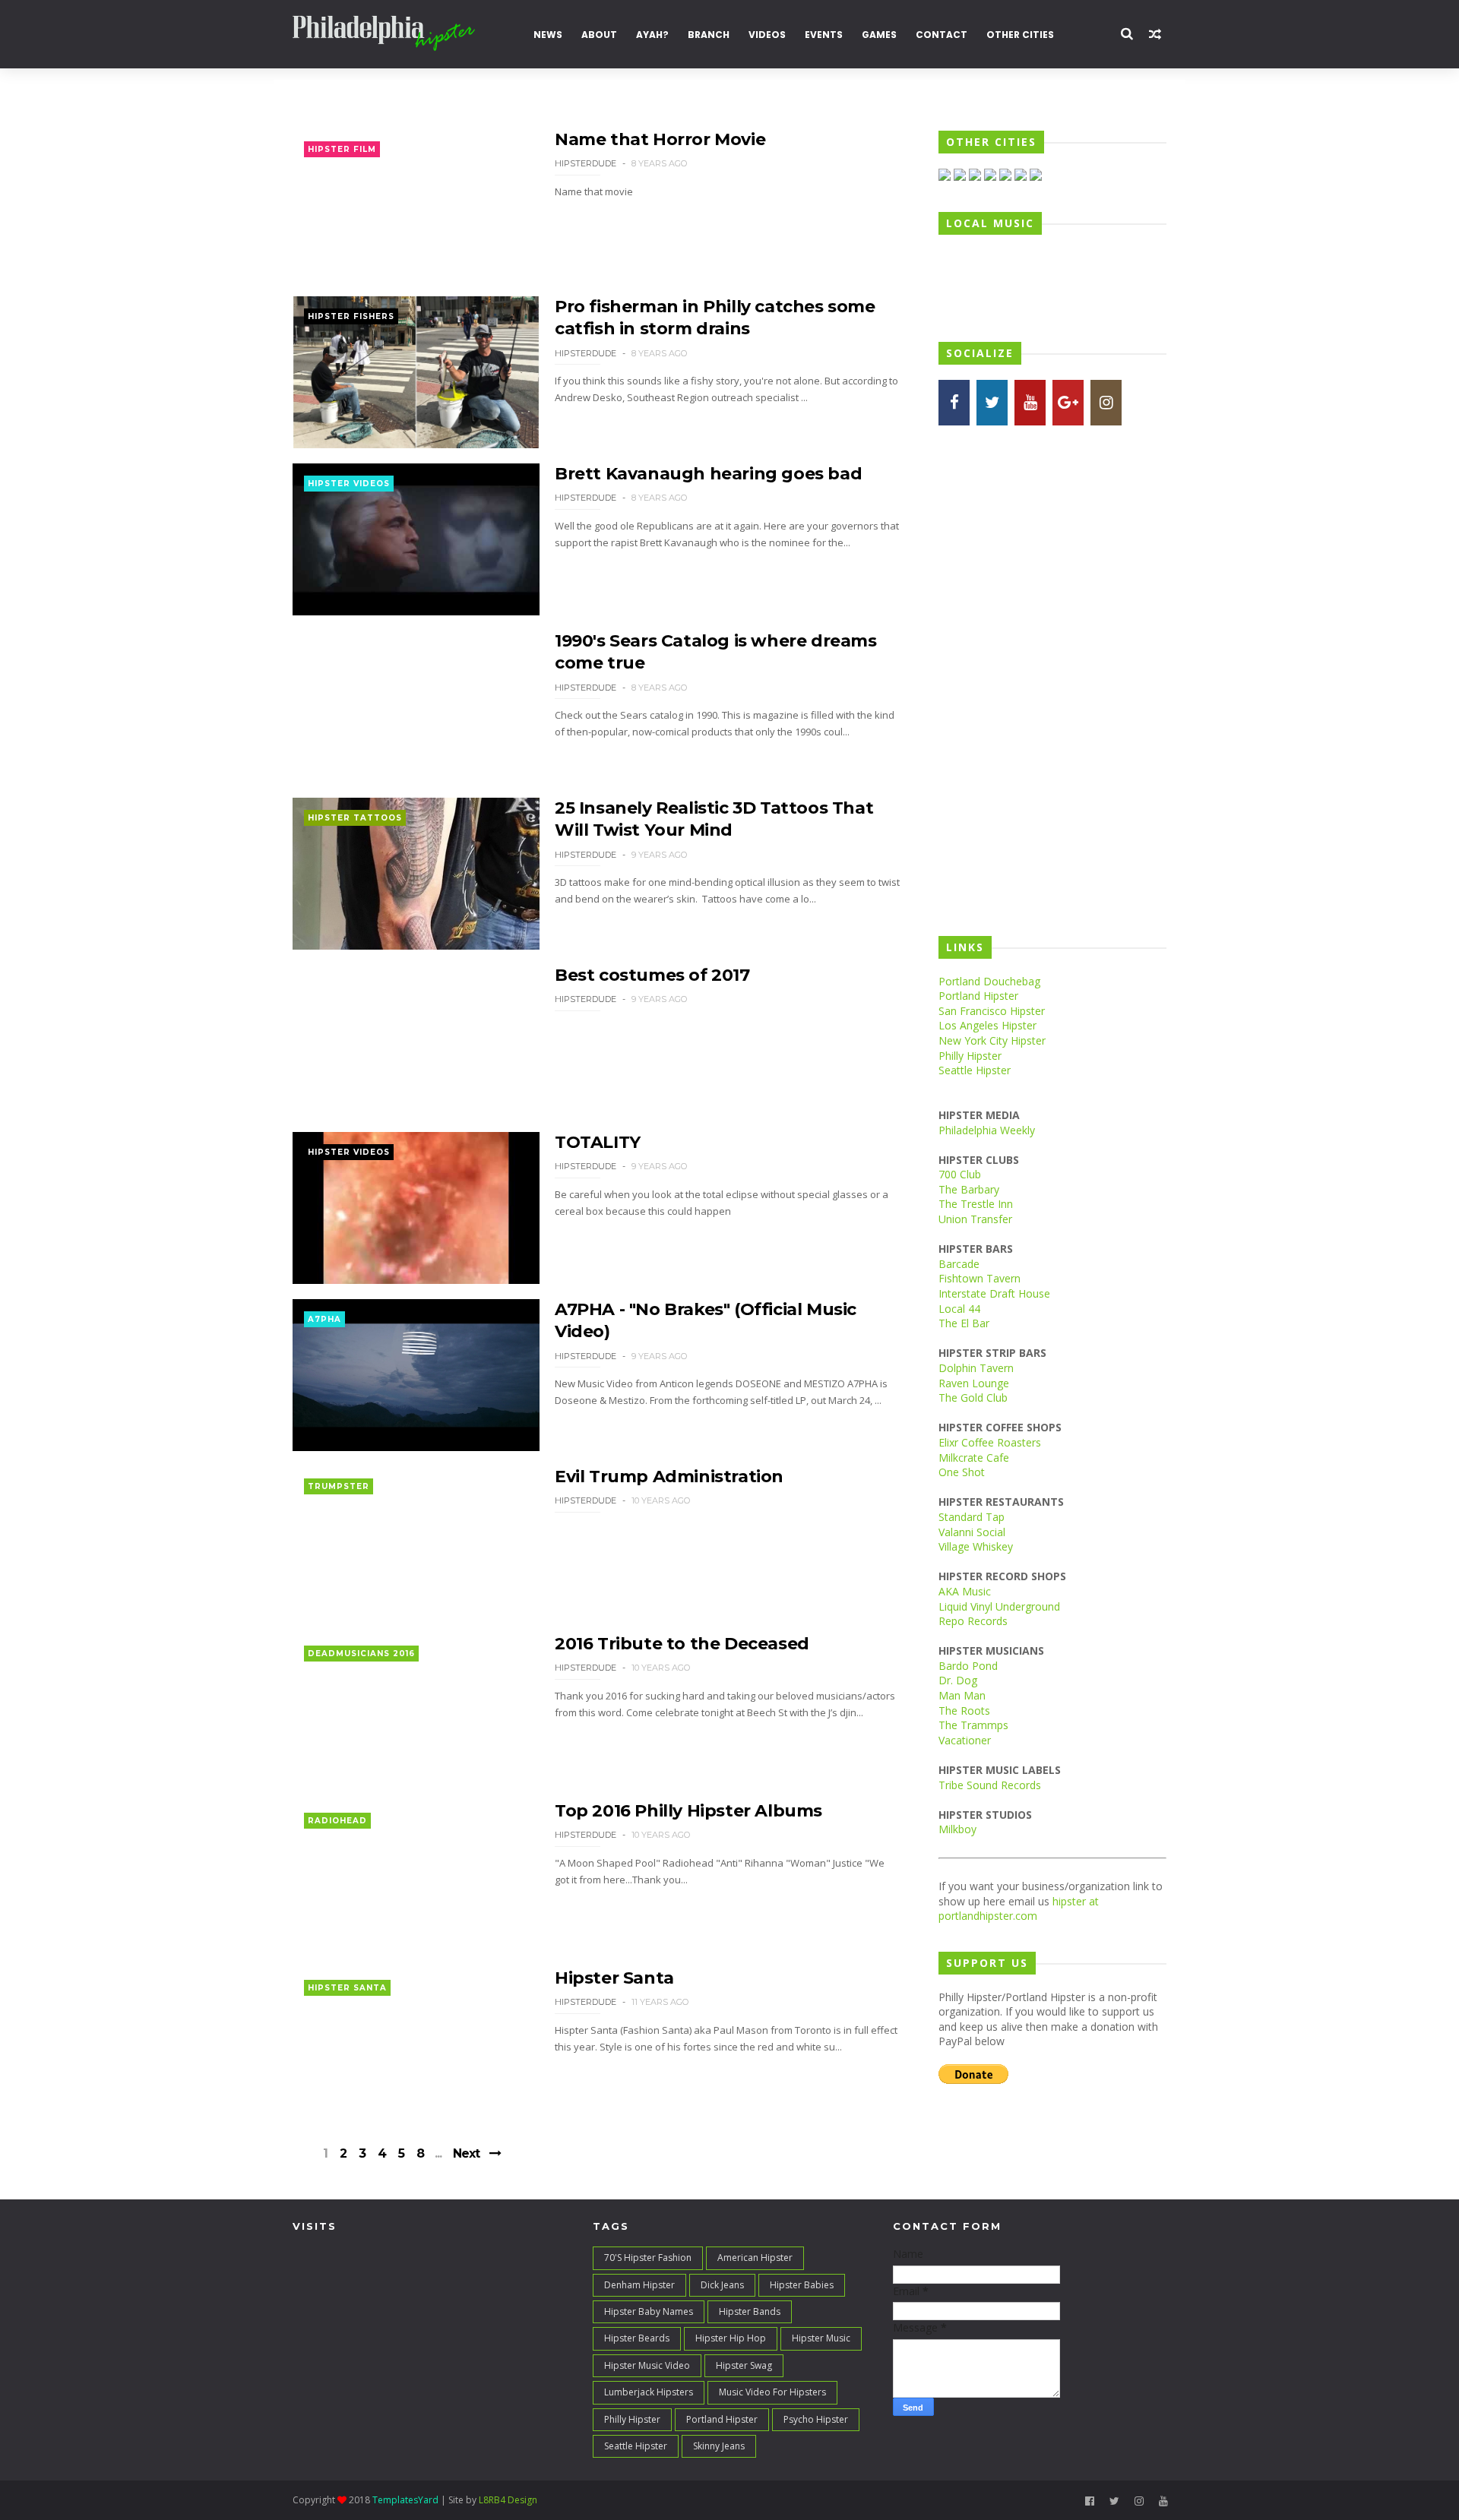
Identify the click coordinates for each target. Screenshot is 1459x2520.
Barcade (959, 1264)
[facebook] (1090, 2501)
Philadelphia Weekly (987, 1130)
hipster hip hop (731, 2338)
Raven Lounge (974, 1383)
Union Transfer (975, 1219)
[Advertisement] (1052, 680)
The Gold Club (973, 1398)
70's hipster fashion (648, 2258)
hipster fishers (351, 316)
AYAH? (652, 35)
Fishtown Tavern (980, 1278)
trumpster (339, 1486)
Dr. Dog (958, 1680)
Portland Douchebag (989, 981)
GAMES (879, 35)
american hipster (755, 2258)
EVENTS (824, 35)
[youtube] (1163, 2501)
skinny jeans (719, 2446)
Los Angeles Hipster (987, 1025)
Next (466, 2153)
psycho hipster (816, 2419)
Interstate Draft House (994, 1293)
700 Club (960, 1174)
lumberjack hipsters (649, 2392)
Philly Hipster (970, 1056)
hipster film (342, 149)
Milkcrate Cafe (974, 1458)
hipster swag (744, 2365)
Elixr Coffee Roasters (990, 1442)
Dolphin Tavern (976, 1368)
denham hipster (639, 2285)
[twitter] (1114, 2501)
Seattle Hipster (975, 1070)
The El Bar (964, 1323)
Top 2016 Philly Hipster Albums (688, 1811)
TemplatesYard (405, 2500)
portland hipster (722, 2419)
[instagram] (1139, 2501)
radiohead (337, 1821)
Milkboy (957, 1829)
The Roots (964, 1711)
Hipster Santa (614, 1978)
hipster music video (647, 2365)
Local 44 (959, 1309)
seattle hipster (636, 2446)
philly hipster (632, 2419)
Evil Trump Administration (669, 1477)
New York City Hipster (992, 1040)
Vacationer (965, 1740)
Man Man (962, 1695)
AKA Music (965, 1591)
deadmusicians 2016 (361, 1654)
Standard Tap (972, 1517)
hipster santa (347, 1988)
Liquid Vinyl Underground (999, 1606)
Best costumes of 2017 (652, 975)
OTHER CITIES (1020, 35)
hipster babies (802, 2285)
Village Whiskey (976, 1546)
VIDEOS (767, 35)
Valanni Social (972, 1532)
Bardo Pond (968, 1666)
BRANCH (709, 35)
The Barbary (969, 1189)
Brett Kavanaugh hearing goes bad (708, 474)
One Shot (962, 1472)
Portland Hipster (978, 996)
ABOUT (599, 35)
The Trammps (973, 1725)
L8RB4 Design (508, 2500)
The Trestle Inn (976, 1204)
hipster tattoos (355, 818)
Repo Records (973, 1621)
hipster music (821, 2338)
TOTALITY (598, 1142)
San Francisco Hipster (992, 1011)
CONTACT (942, 35)
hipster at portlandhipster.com (1019, 1909)
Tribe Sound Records (990, 1785)
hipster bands (750, 2311)
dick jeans (722, 2285)
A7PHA (324, 1319)
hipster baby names (649, 2311)
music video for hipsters (772, 2392)
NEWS (548, 35)
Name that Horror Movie (660, 139)
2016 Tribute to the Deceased (682, 1644)
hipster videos (349, 484)
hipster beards (637, 2338)
